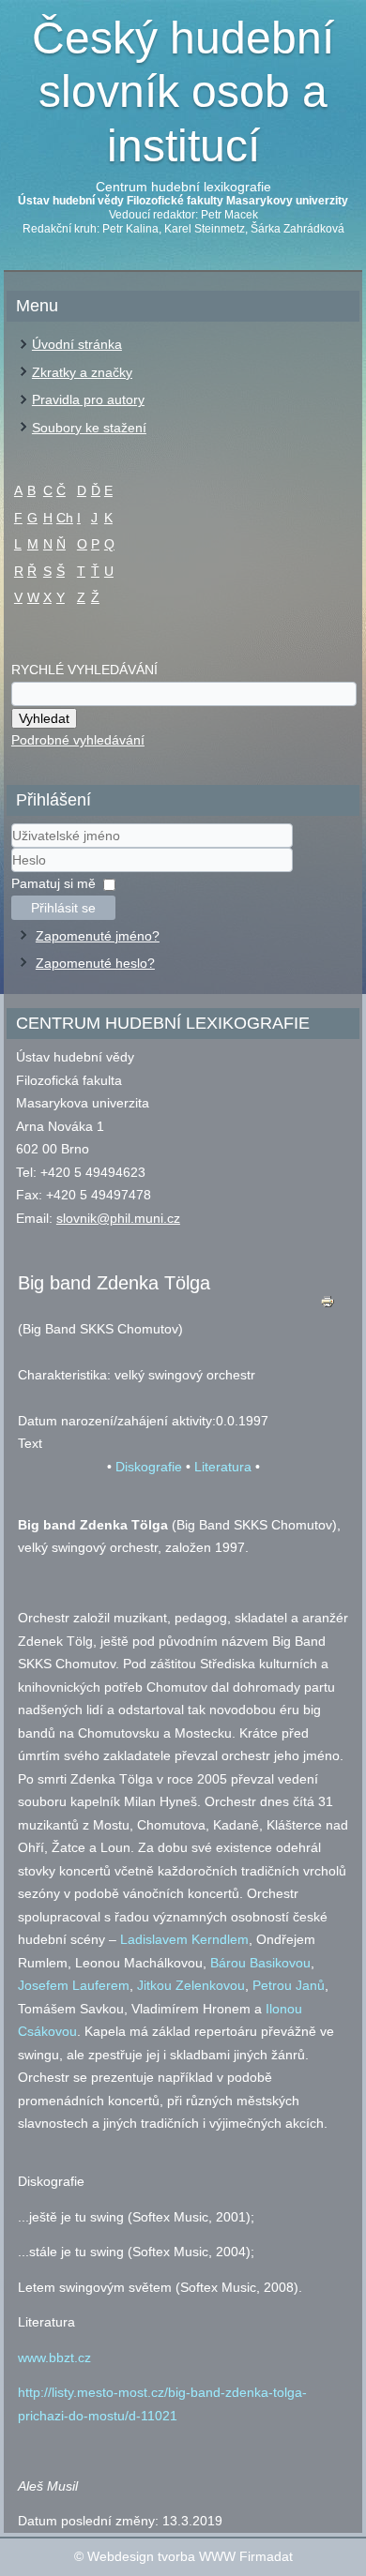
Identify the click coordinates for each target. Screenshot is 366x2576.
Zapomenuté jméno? (98, 936)
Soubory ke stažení (89, 428)
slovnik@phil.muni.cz (118, 1218)
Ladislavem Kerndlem (184, 1939)
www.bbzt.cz (54, 2358)
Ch (65, 518)
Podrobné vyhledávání (78, 740)
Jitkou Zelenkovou (191, 1985)
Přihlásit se (63, 908)
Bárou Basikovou (260, 1963)
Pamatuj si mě (53, 883)
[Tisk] (328, 1306)
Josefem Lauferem (74, 1985)
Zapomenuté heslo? (95, 963)
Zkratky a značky (82, 372)
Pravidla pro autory (88, 399)
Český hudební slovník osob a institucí (183, 92)
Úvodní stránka (77, 344)
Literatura (223, 1467)
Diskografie (149, 1467)
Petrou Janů (289, 1985)
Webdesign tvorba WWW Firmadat (190, 2556)
